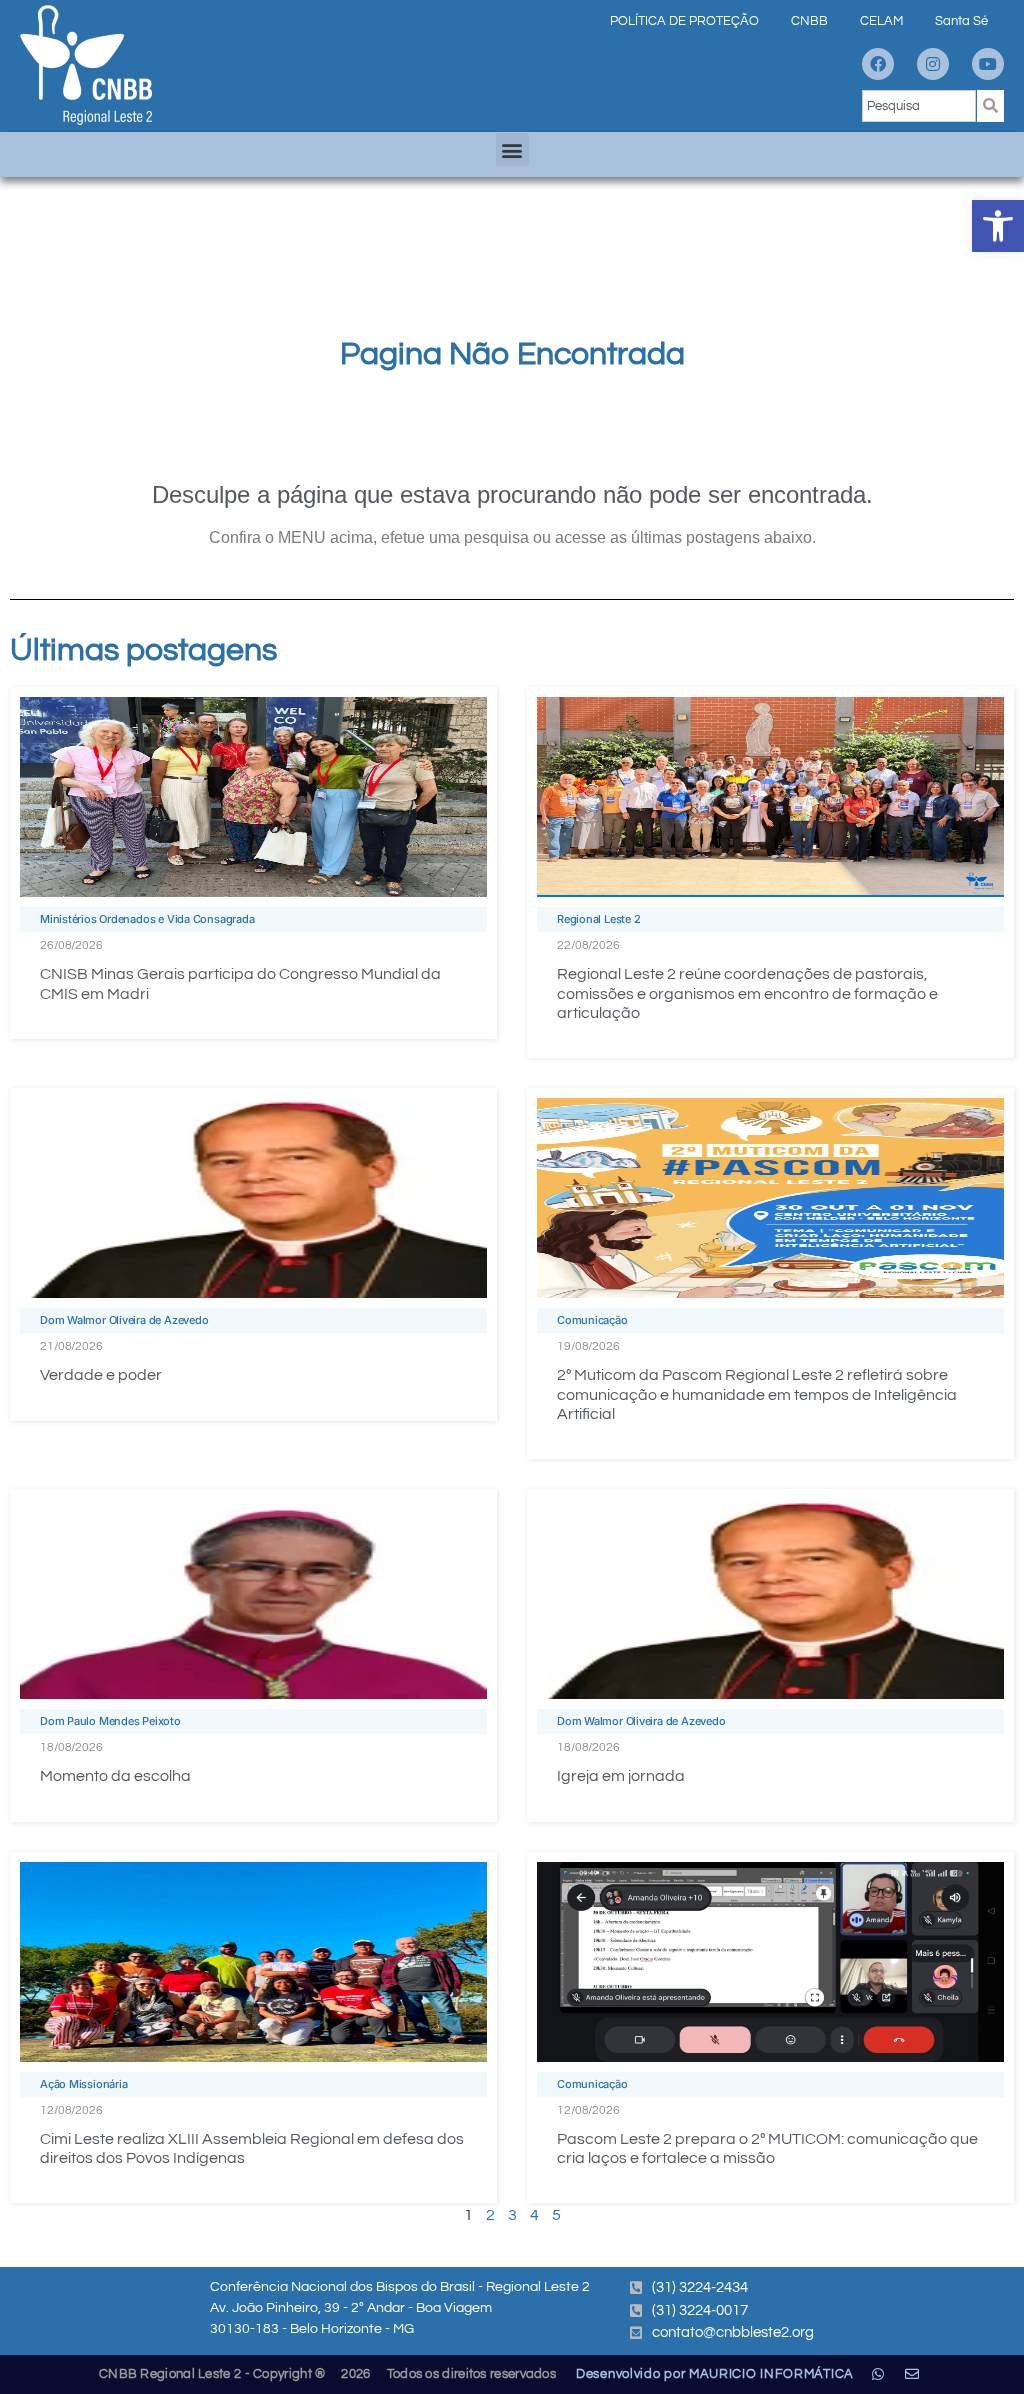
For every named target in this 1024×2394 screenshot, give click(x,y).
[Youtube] (988, 64)
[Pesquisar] (990, 106)
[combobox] (919, 106)
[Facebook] (878, 64)
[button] (998, 226)
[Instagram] (933, 64)
